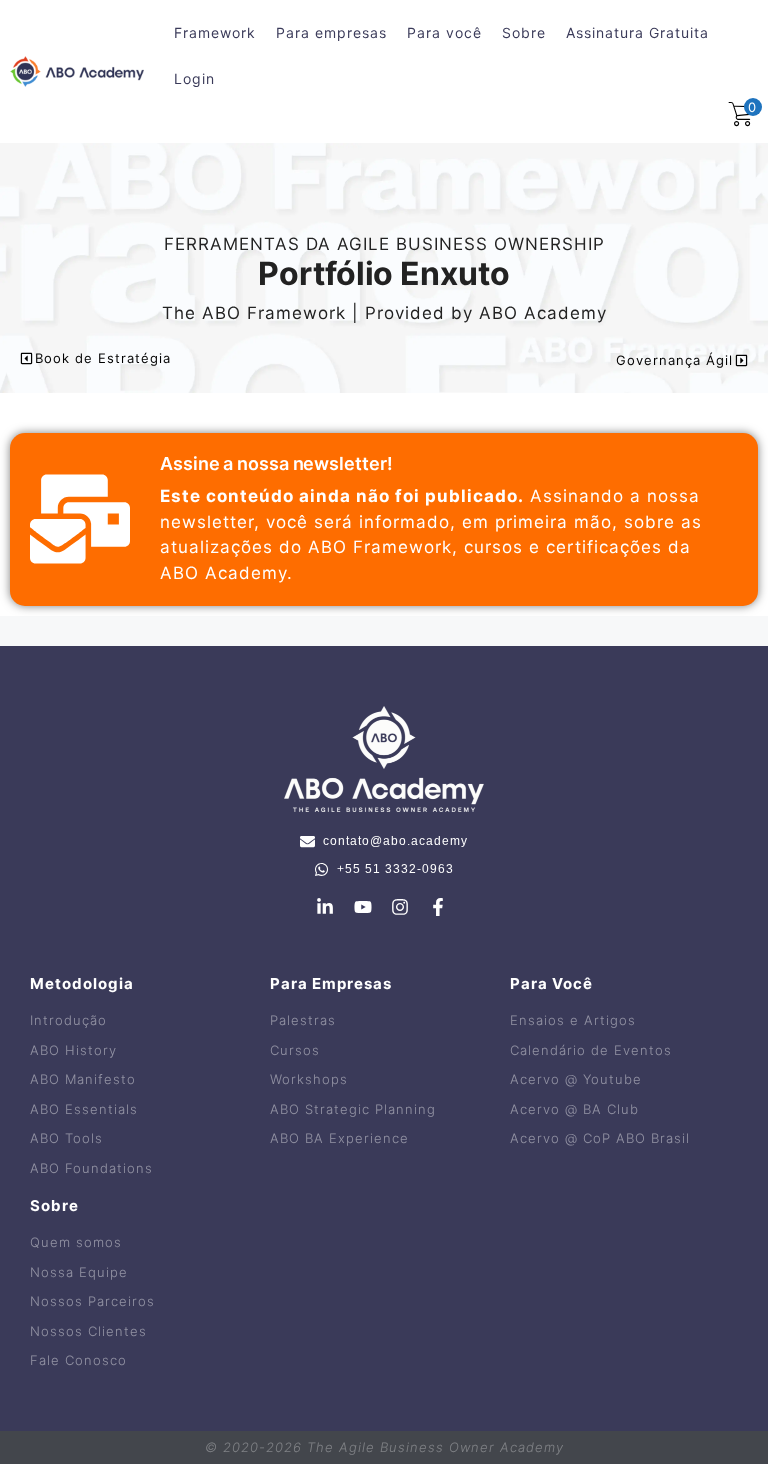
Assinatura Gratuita (637, 32)
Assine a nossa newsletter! (276, 463)
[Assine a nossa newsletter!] (80, 519)
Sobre (524, 32)
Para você (444, 32)
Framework (215, 32)
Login (194, 78)
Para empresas (331, 32)
